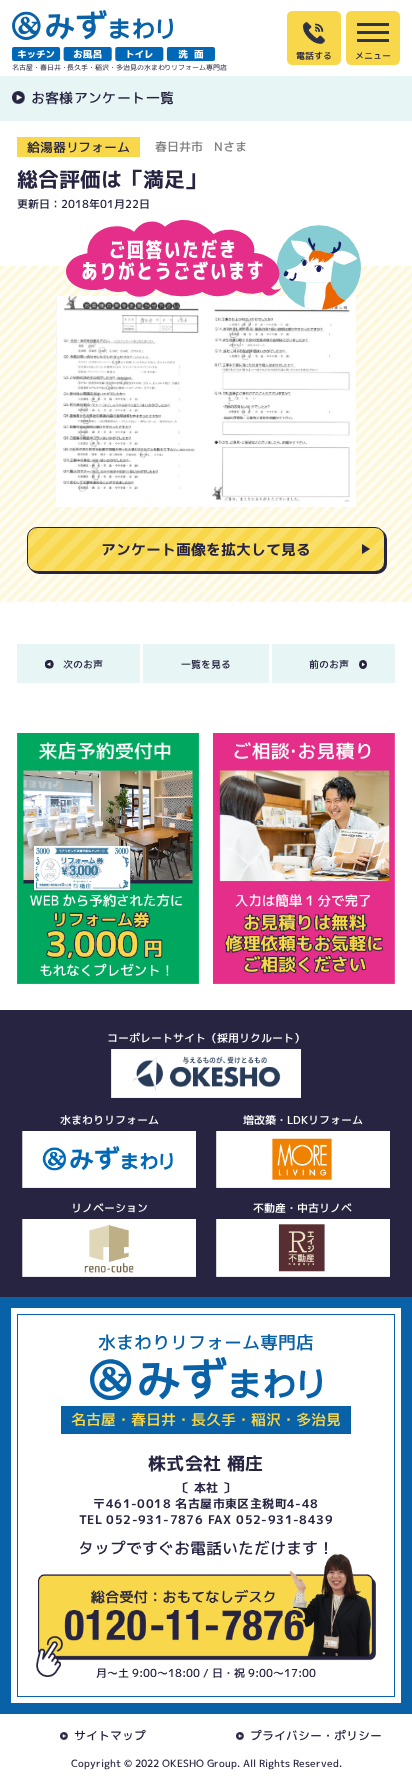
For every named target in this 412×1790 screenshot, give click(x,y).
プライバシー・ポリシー (316, 1735)
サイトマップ (110, 1735)
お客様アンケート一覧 (103, 97)
